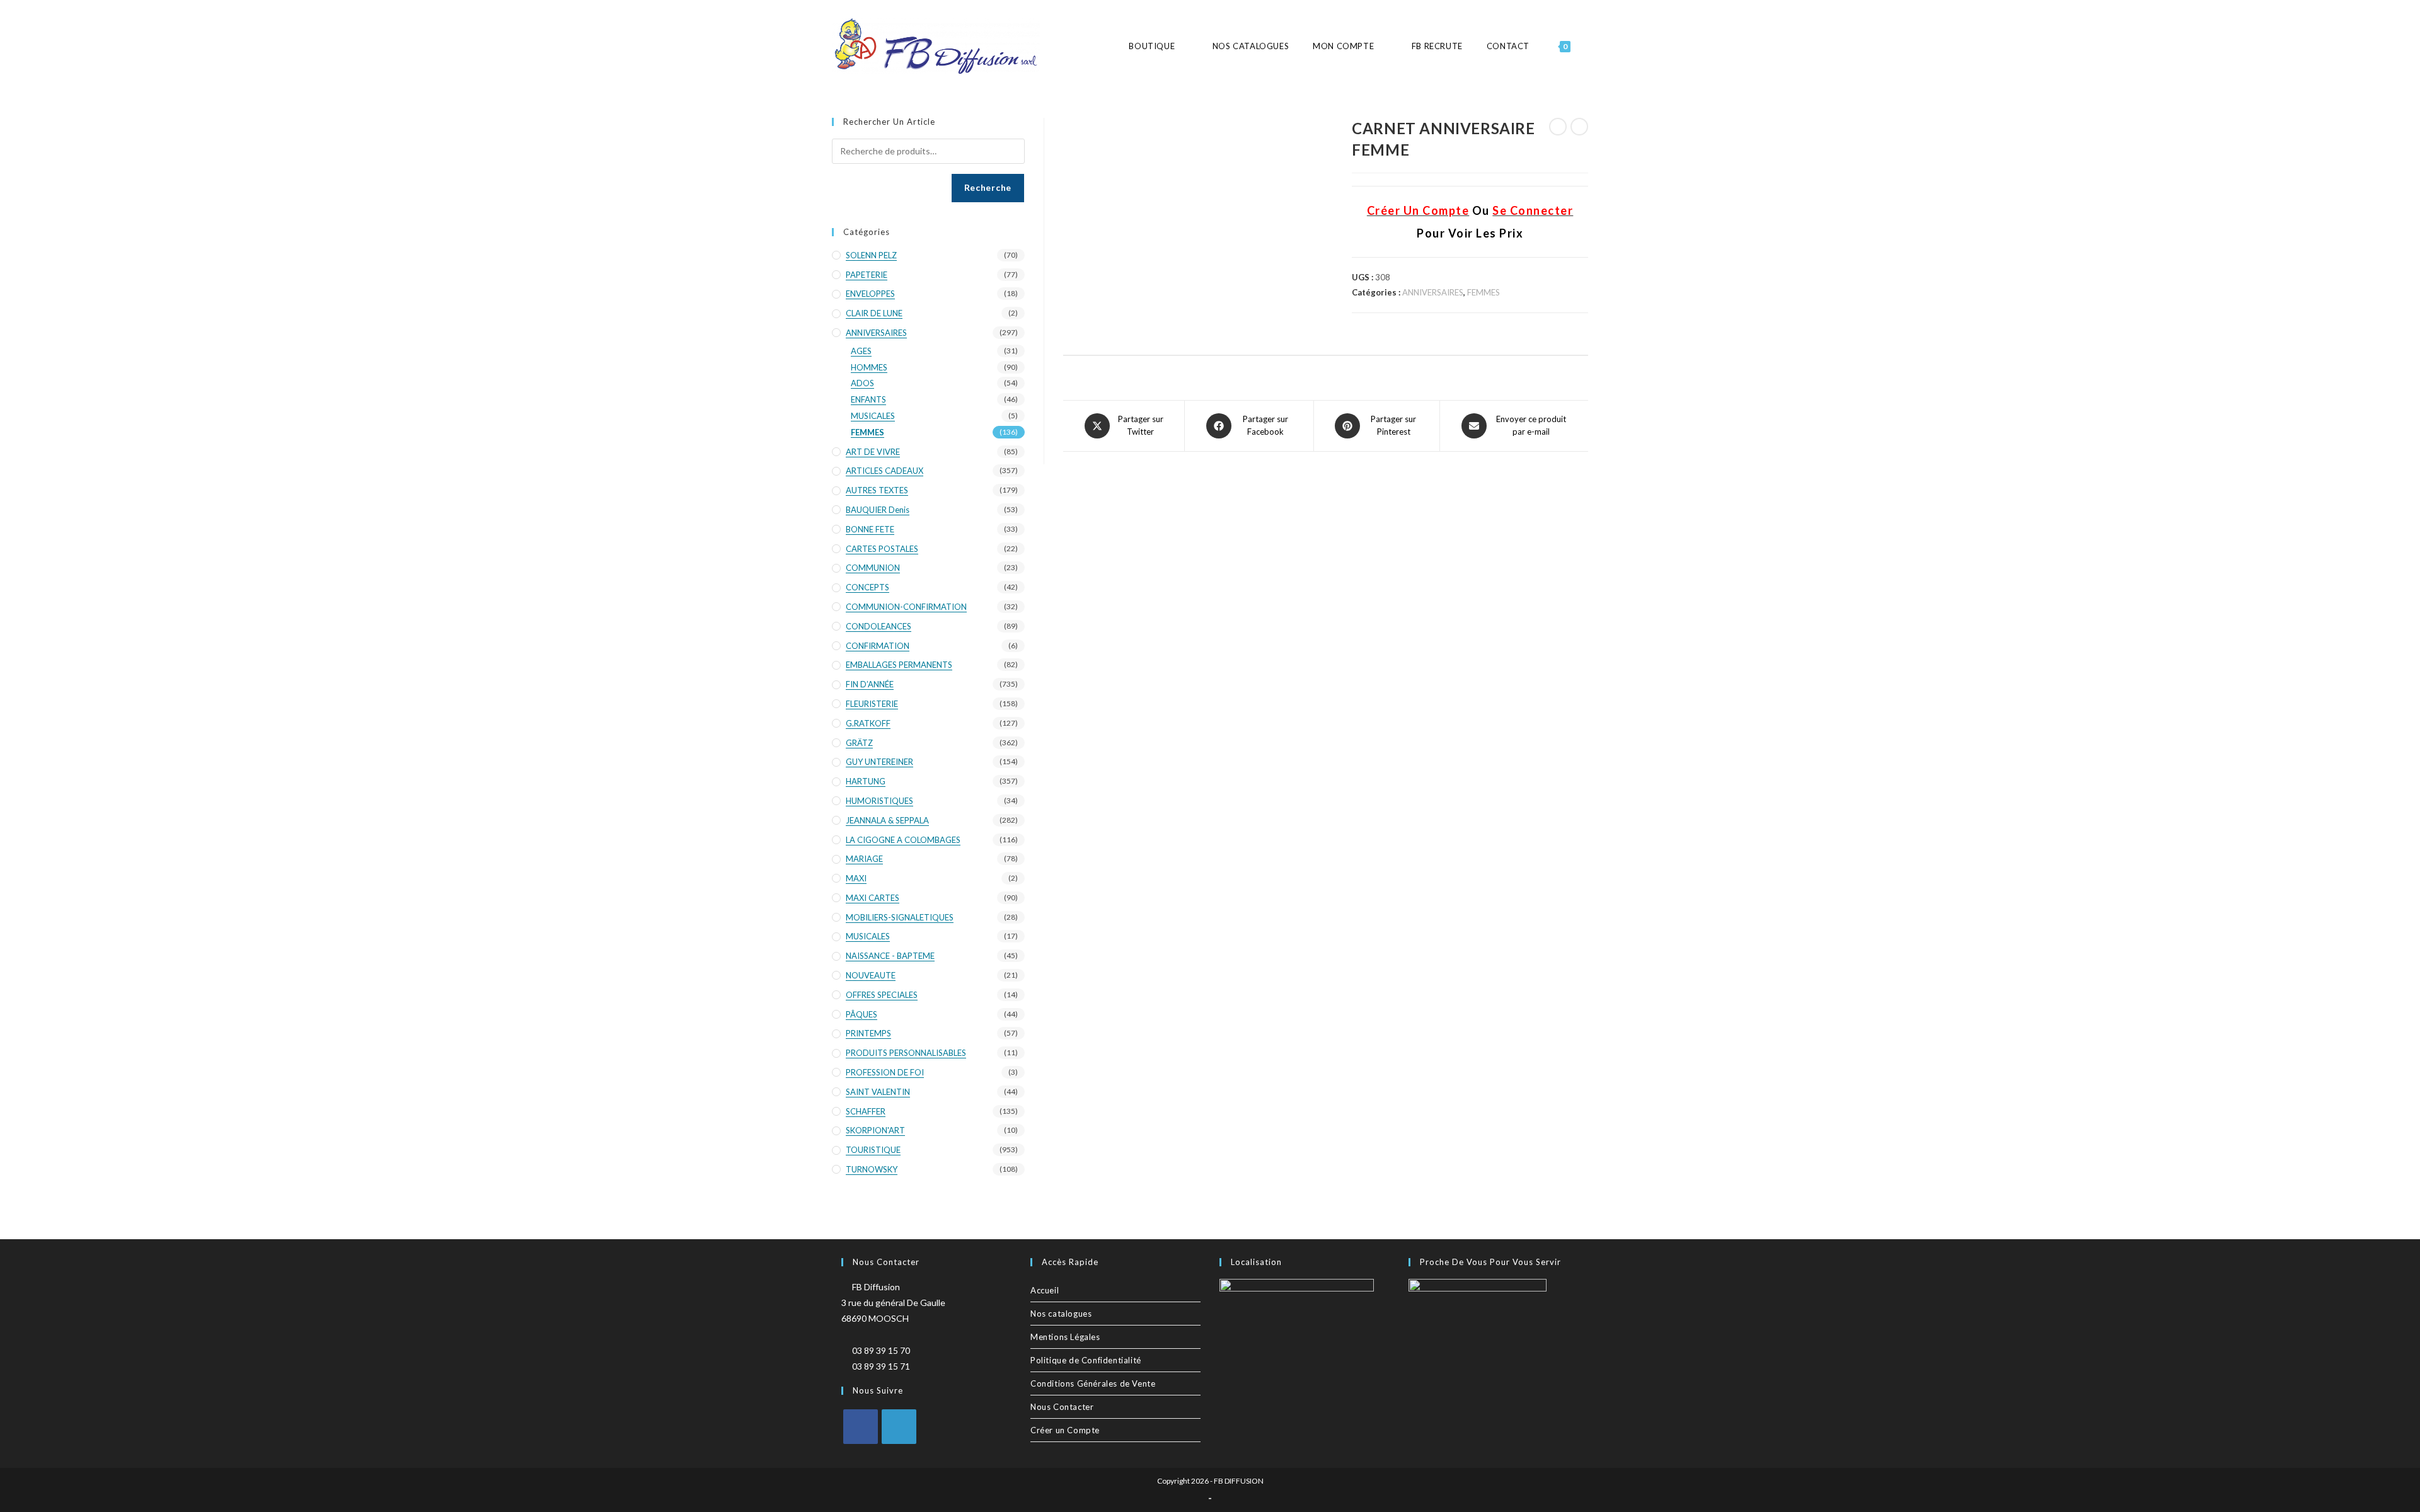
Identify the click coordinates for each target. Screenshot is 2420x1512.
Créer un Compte (1065, 1430)
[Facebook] (861, 1427)
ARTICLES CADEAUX (884, 471)
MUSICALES (873, 416)
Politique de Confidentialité (1086, 1360)
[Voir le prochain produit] (1579, 127)
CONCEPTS (867, 587)
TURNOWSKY (872, 1169)
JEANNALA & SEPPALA (887, 820)
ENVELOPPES (870, 294)
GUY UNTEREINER (879, 762)
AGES (861, 351)
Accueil (1045, 1290)
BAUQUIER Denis (878, 510)
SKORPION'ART (875, 1130)
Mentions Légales (1065, 1337)
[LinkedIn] (899, 1427)
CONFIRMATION (878, 646)
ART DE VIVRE (873, 452)
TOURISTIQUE (873, 1150)
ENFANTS (868, 399)
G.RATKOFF (868, 723)
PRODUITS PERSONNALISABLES (906, 1053)
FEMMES (1484, 292)
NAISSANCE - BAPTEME (890, 956)
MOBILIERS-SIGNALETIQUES (900, 917)
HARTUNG (866, 781)
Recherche (988, 187)
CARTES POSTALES (882, 549)
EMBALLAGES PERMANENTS (899, 665)
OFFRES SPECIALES (882, 995)
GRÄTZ (859, 743)
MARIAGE (864, 859)
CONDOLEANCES (879, 626)
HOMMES (869, 367)
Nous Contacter (1062, 1407)
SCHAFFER (866, 1111)
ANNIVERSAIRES (1433, 292)
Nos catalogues (1061, 1314)
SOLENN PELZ (871, 255)
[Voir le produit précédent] (1558, 127)
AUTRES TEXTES (877, 490)
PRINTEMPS (868, 1033)
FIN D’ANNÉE (870, 684)
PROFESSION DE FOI (885, 1072)
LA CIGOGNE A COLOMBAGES (903, 840)
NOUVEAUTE (871, 975)
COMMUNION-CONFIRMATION (906, 607)
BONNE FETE (870, 529)
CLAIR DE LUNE (874, 313)
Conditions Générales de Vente (1093, 1383)
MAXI (856, 878)
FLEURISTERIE (872, 704)
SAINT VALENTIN (878, 1092)
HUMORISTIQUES (879, 801)
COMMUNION (873, 568)
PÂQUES (861, 1014)
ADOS (862, 383)
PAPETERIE (867, 275)
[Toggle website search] (1587, 46)
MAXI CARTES (873, 898)
